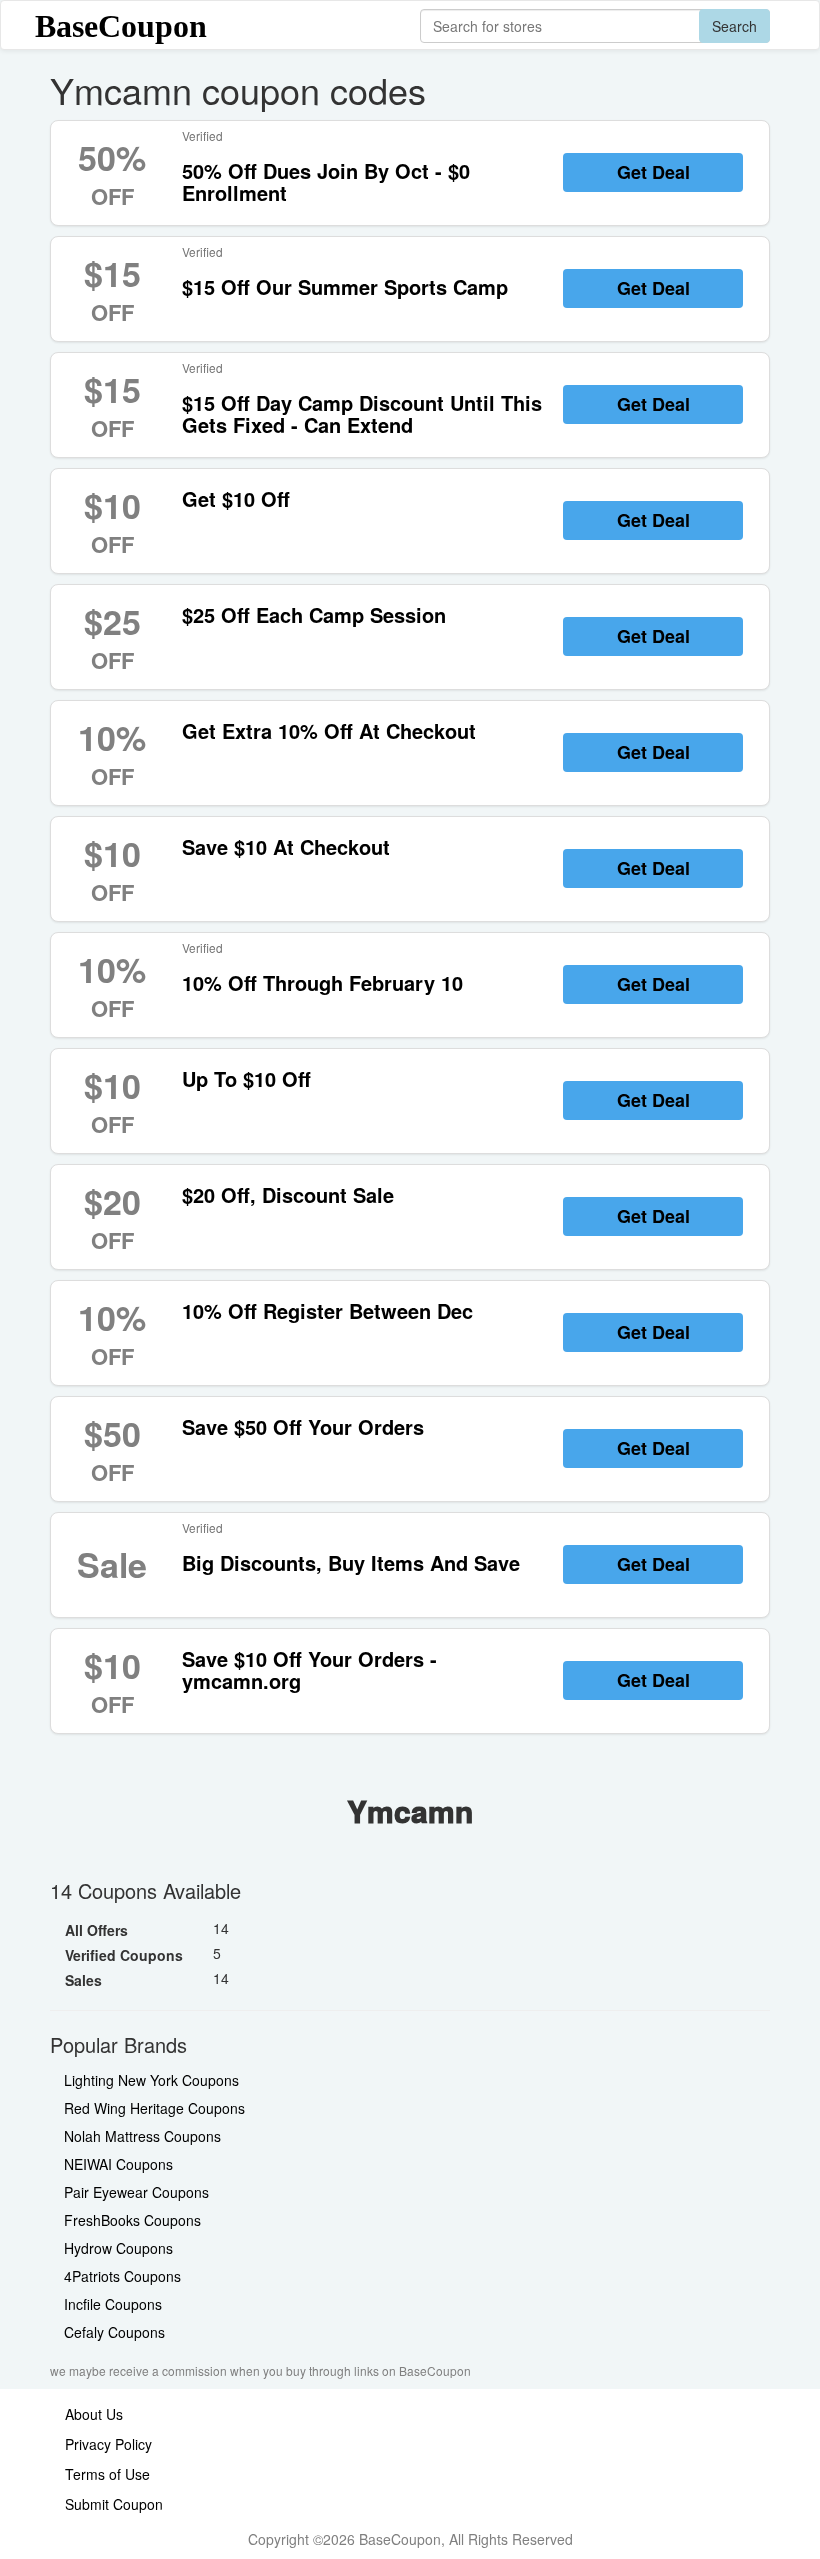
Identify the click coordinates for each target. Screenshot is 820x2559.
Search (734, 26)
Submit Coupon (114, 2504)
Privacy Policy (108, 2444)
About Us (94, 2414)
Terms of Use (107, 2474)
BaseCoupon (121, 26)
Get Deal (653, 172)
